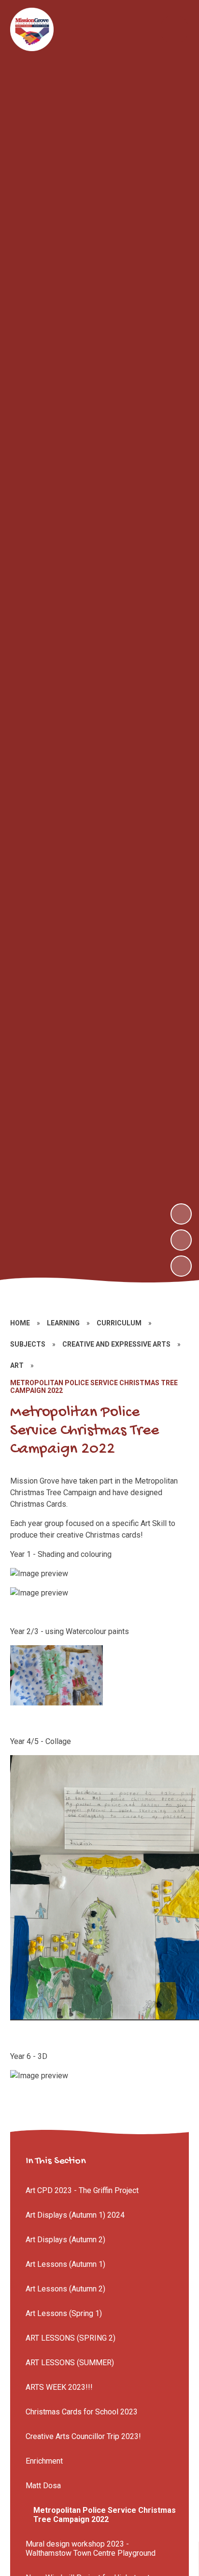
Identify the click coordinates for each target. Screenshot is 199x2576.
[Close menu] (174, 29)
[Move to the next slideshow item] (181, 1214)
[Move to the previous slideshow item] (181, 1240)
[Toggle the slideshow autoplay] (181, 1266)
